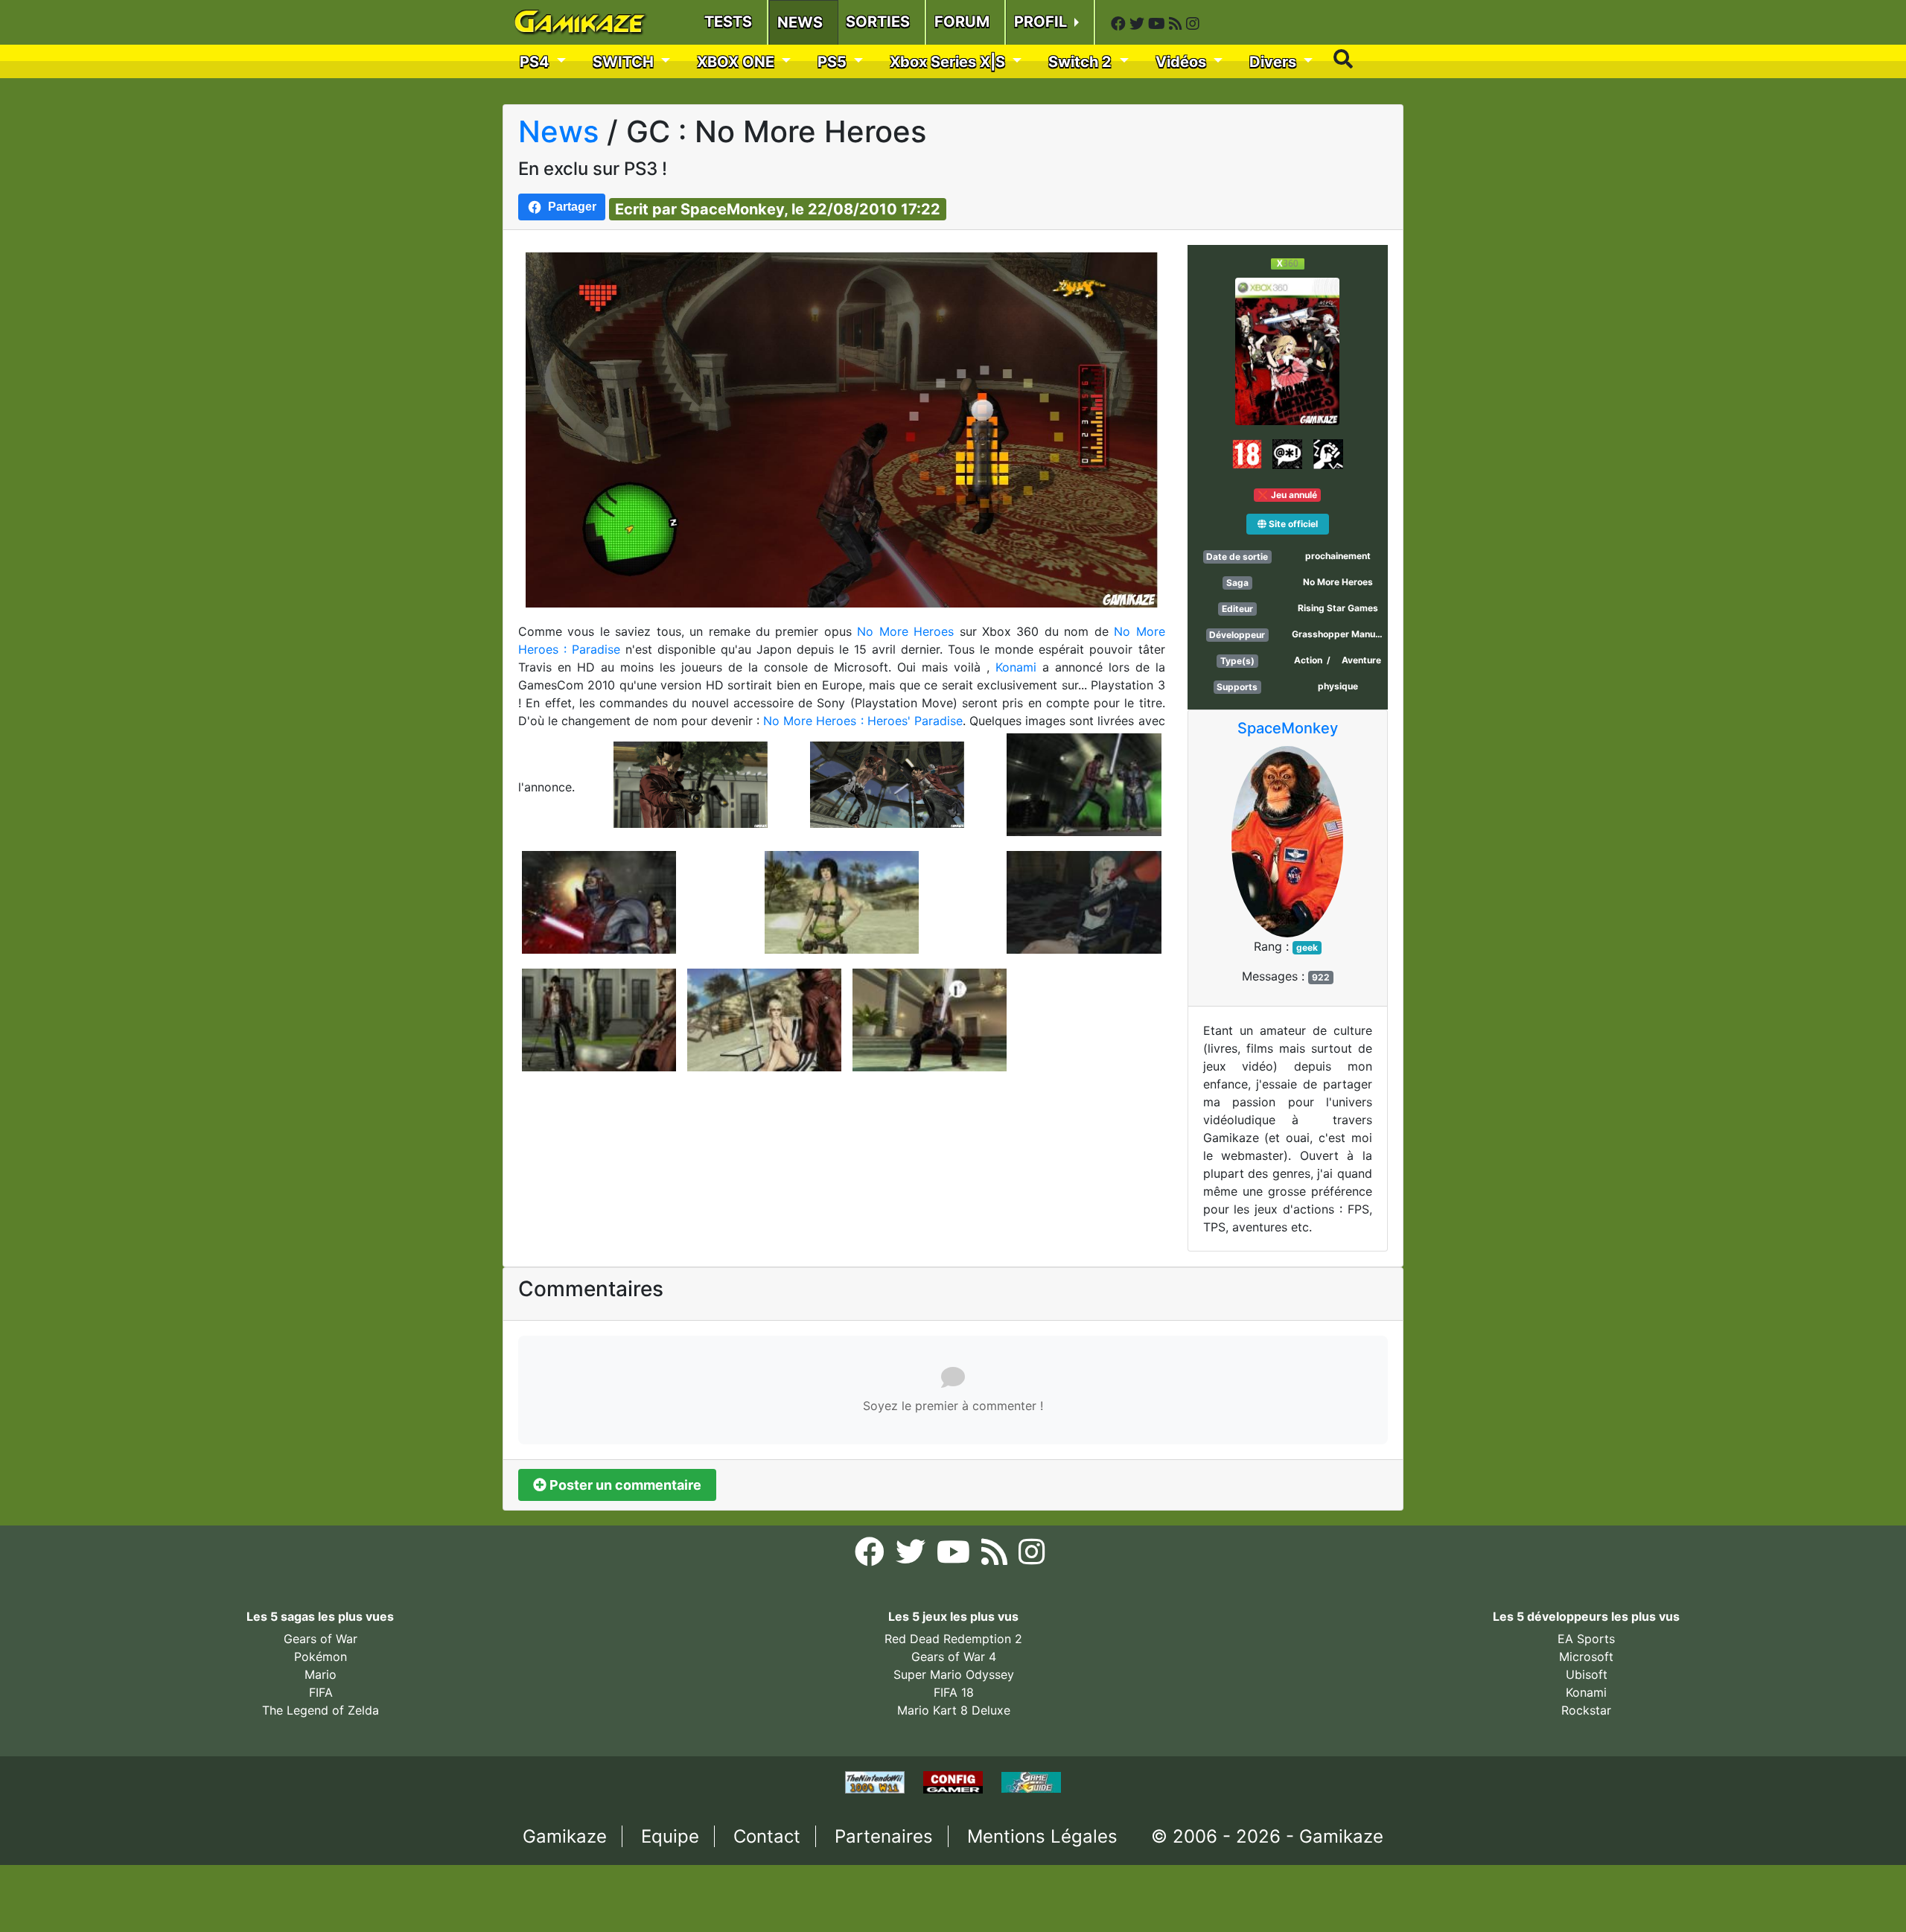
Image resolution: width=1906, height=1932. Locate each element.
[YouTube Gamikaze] (1158, 24)
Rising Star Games (1338, 608)
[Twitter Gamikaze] (1139, 24)
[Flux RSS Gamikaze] (1177, 24)
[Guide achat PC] (955, 1782)
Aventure (1361, 660)
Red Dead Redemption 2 (953, 1639)
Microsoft (1586, 1657)
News (558, 131)
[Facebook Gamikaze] (1120, 24)
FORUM (962, 22)
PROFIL (1042, 22)
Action (1308, 660)
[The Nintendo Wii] (877, 1782)
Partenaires (884, 1836)
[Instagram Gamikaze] (1193, 24)
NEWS (800, 22)
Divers (1275, 62)
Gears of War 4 (954, 1657)
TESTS (728, 22)
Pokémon (321, 1657)
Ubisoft (1587, 1674)
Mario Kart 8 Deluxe (954, 1710)
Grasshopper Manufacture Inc (1357, 634)
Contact (767, 1836)
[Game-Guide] (1031, 1782)
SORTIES (878, 22)
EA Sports (1586, 1639)
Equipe (670, 1836)
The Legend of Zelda (321, 1710)
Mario (321, 1674)
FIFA (321, 1692)
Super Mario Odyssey (954, 1674)
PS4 (536, 62)
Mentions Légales (1042, 1836)
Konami (1019, 667)
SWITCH (625, 62)
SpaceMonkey (1288, 728)
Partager (572, 207)
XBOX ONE (737, 62)
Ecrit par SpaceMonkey (699, 209)
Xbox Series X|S (949, 62)
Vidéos (1183, 62)
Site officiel (1292, 524)
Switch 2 (1082, 62)
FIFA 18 (954, 1692)
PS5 (834, 62)
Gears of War (321, 1639)
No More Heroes (908, 631)
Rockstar (1586, 1710)
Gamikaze (565, 1836)
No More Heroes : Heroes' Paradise (863, 721)
